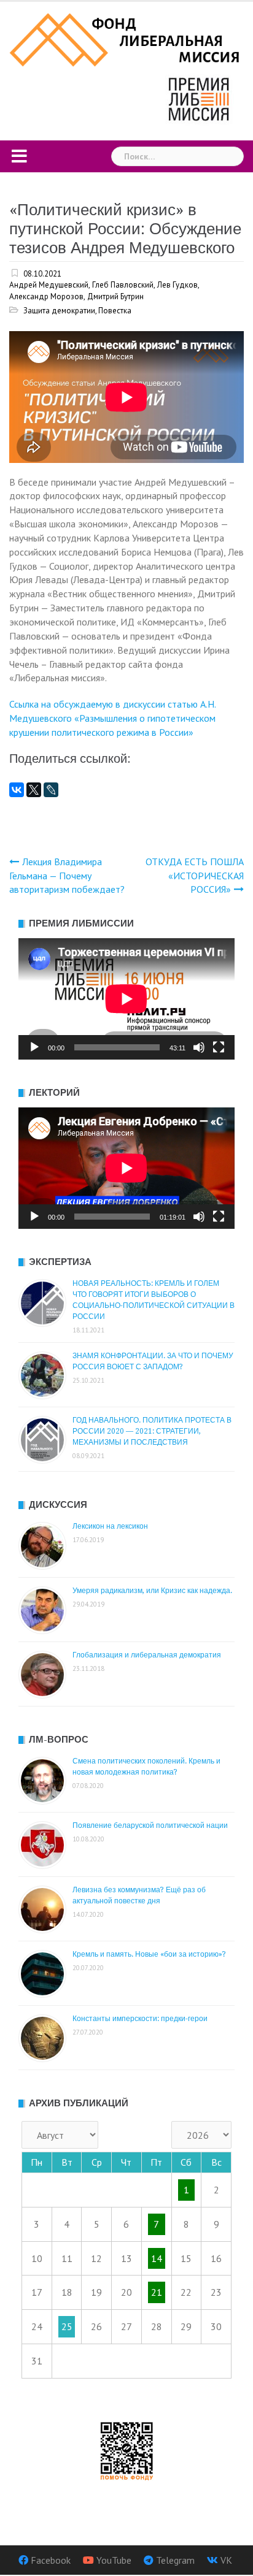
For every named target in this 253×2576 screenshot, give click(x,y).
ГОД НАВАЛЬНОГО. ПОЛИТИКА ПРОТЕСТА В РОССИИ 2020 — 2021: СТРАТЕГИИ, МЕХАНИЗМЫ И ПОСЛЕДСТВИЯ (152, 1431)
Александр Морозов (46, 296)
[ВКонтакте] (17, 790)
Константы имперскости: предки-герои (140, 2019)
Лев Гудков (177, 285)
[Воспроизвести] (34, 1047)
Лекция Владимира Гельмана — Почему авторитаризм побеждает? (67, 876)
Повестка (115, 311)
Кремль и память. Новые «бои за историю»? (149, 1954)
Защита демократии (59, 311)
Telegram (175, 2560)
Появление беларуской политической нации (150, 1825)
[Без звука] (199, 1047)
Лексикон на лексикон (110, 1526)
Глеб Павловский (123, 285)
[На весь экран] (219, 1047)
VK (226, 2560)
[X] (34, 790)
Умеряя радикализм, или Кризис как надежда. (152, 1591)
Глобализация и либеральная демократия (147, 1655)
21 (157, 2292)
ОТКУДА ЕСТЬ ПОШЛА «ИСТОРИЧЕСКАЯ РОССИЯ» (195, 876)
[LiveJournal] (51, 790)
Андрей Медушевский (49, 285)
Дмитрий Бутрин (115, 296)
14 (157, 2258)
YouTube (114, 2560)
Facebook (51, 2560)
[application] (126, 999)
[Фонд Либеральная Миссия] (126, 39)
